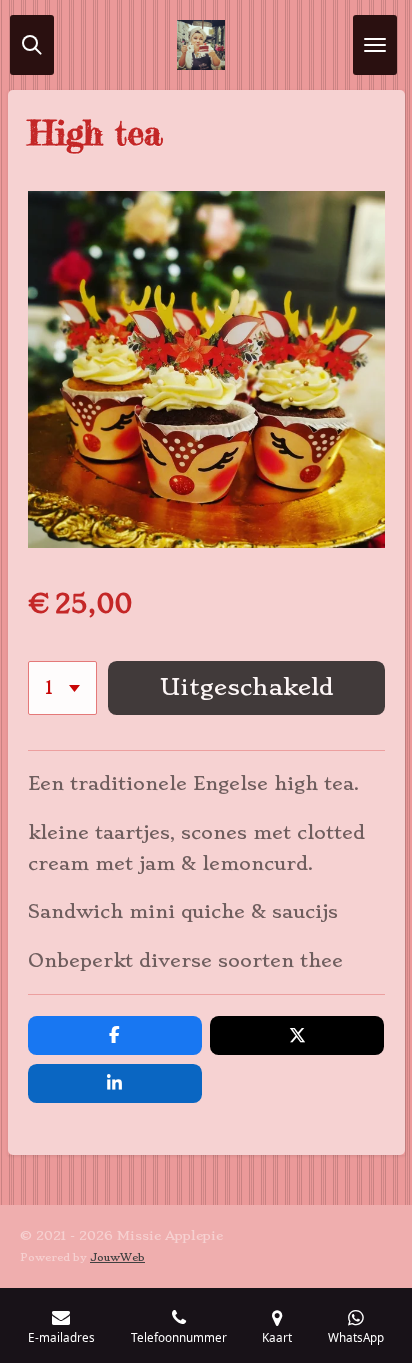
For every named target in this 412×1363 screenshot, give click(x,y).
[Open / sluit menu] (375, 45)
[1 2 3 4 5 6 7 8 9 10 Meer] (62, 688)
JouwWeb (117, 1257)
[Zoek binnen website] (32, 45)
